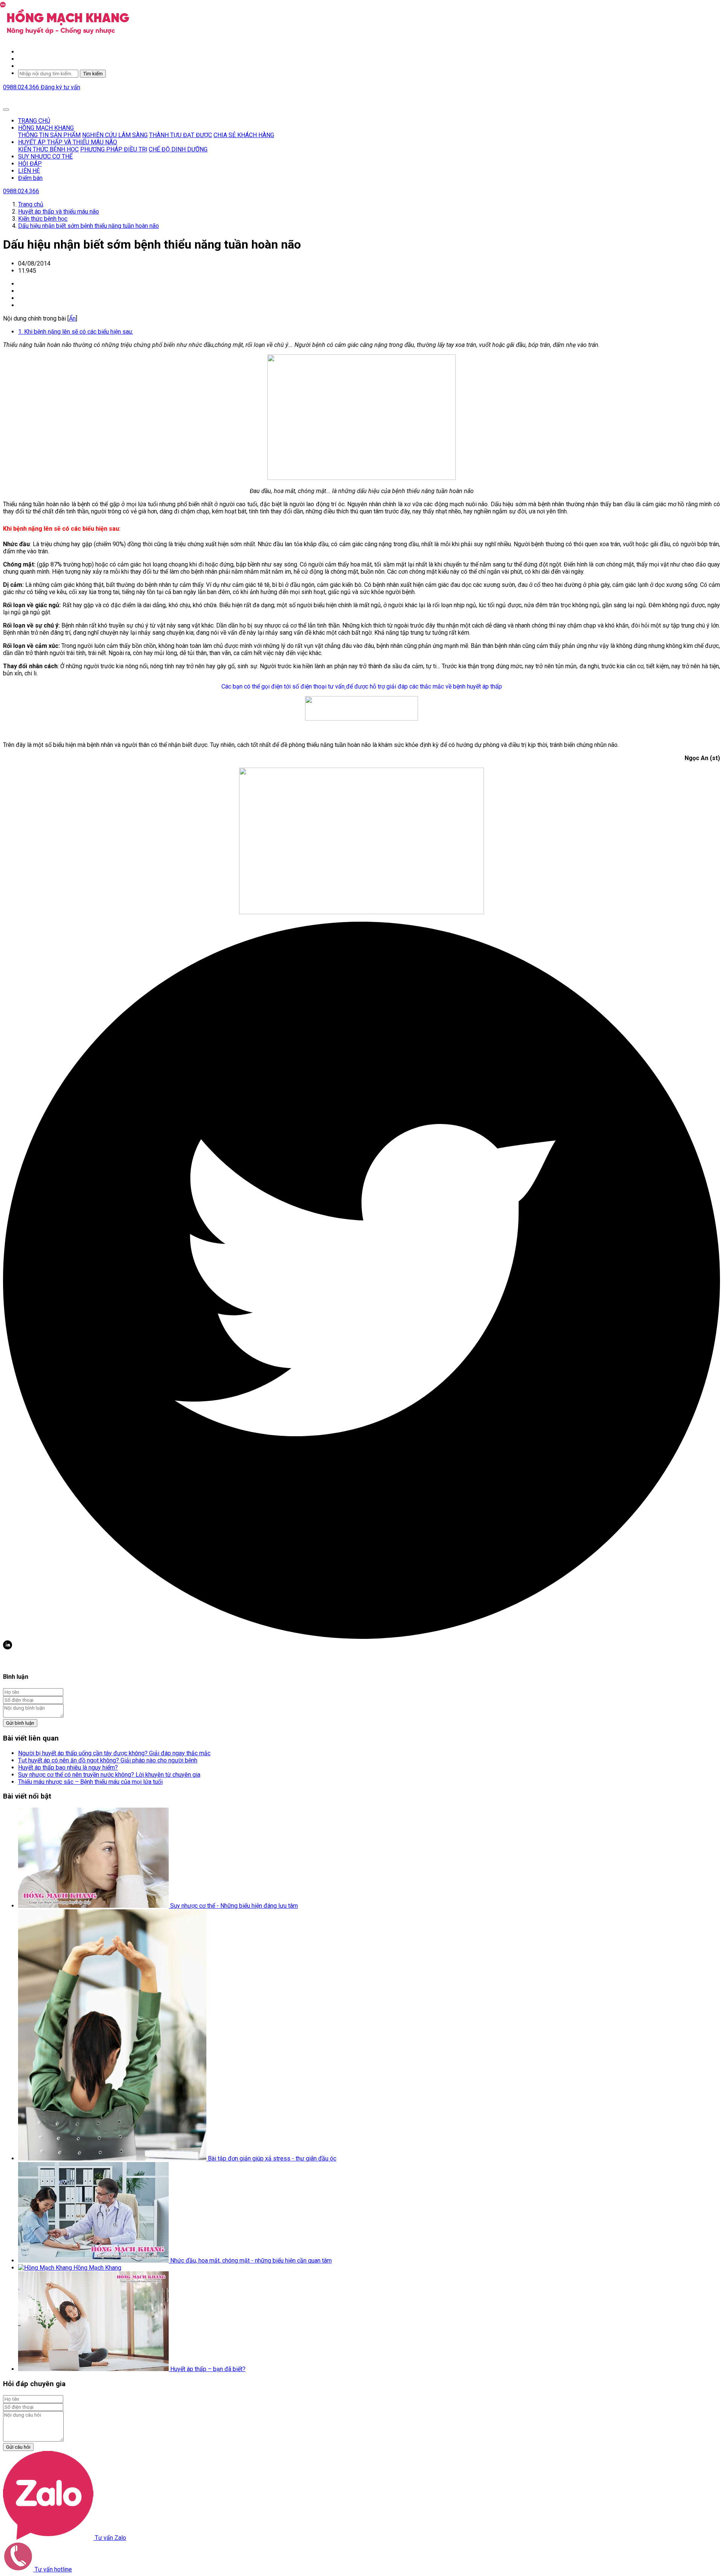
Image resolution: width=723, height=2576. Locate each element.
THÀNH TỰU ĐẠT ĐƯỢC (181, 135)
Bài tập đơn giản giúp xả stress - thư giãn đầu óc (272, 2158)
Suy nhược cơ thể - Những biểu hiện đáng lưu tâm (234, 1906)
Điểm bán (30, 178)
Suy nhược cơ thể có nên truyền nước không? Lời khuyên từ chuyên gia (109, 1775)
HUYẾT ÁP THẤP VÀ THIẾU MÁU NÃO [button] (68, 142)
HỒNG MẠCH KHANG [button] (46, 128)
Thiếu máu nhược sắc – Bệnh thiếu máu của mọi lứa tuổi (90, 1782)
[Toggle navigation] (6, 110)
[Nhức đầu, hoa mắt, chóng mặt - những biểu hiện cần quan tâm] (94, 2261)
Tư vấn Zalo (110, 2538)
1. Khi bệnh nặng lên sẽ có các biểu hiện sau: (76, 332)
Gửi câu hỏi (18, 2447)
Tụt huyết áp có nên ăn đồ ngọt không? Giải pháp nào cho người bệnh (108, 1760)
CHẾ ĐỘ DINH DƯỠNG (178, 149)
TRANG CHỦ (34, 121)
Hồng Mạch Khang (97, 2268)
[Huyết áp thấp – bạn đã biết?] (94, 2369)
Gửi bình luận (20, 1723)
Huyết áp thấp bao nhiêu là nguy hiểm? (68, 1767)
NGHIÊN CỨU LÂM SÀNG (115, 135)
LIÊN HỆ (29, 171)
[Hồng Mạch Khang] (46, 2268)
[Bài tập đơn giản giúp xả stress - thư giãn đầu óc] (113, 2158)
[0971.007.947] (345, 686)
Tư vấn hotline (53, 2569)
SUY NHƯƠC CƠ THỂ (45, 157)
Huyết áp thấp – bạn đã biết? (208, 2369)
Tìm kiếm (93, 74)
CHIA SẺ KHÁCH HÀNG (244, 135)
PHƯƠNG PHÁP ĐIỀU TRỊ (114, 149)
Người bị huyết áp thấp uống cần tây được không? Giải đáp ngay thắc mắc (114, 1753)
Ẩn (72, 318)
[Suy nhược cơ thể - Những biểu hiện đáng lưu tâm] (94, 1906)
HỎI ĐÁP (30, 164)
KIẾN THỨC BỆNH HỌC (48, 149)
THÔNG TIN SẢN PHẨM (49, 135)
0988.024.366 (22, 87)
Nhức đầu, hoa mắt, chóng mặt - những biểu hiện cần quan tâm (251, 2261)
